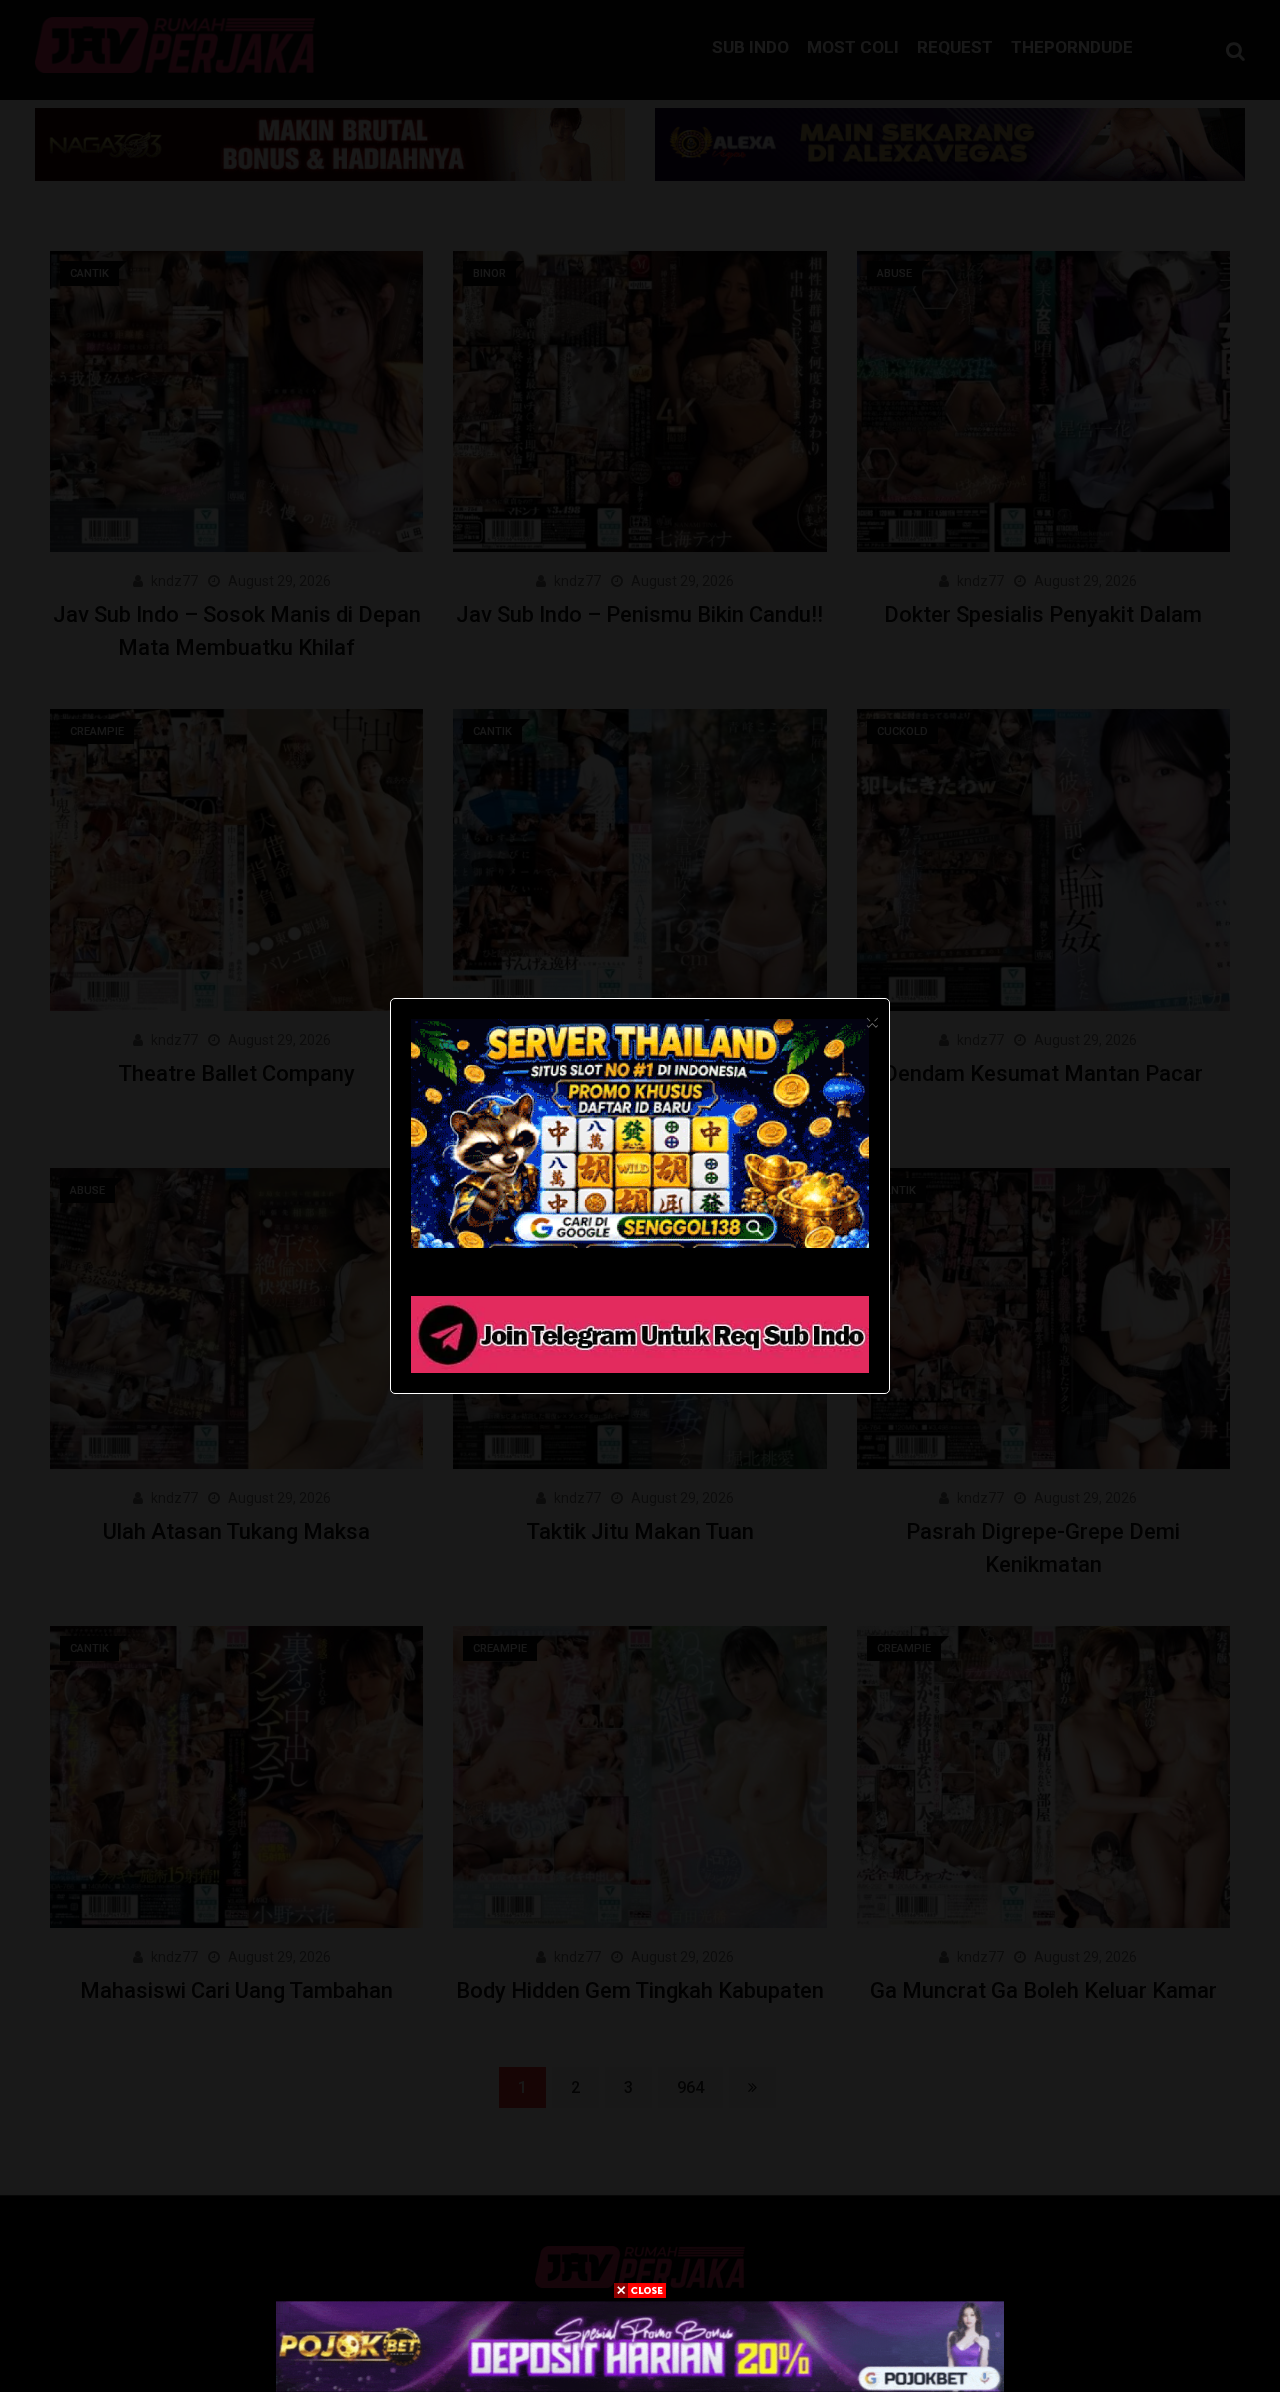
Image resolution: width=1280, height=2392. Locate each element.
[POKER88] (640, 2346)
